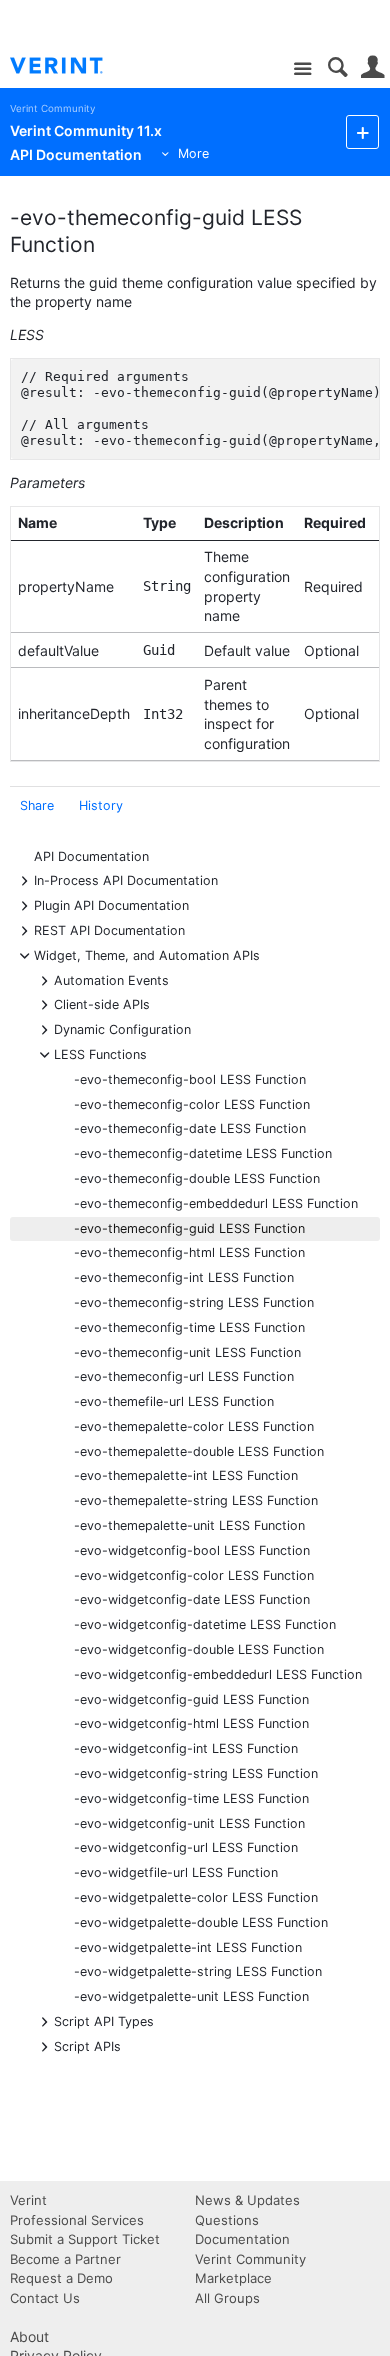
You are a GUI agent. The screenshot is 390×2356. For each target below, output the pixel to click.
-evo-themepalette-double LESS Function (199, 1451)
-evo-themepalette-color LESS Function (194, 1426)
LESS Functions (100, 1053)
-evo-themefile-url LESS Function (174, 1401)
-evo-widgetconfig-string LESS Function (196, 1773)
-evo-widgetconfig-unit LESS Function (189, 1823)
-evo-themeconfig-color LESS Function (192, 1104)
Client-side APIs (102, 1003)
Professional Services (77, 2220)
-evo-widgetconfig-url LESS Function (186, 1847)
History (101, 805)
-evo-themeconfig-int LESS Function (184, 1277)
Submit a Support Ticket (85, 2239)
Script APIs (87, 2045)
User (372, 67)
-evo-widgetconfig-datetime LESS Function (205, 1624)
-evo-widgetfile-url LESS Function (176, 1872)
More (193, 153)
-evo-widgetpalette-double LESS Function (201, 1922)
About (29, 2336)
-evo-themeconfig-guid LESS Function (189, 1228)
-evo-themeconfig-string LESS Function (194, 1302)
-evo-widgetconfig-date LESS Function (192, 1599)
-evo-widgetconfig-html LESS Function (191, 1723)
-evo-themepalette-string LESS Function (196, 1500)
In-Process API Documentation (126, 879)
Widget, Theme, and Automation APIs (147, 954)
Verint (28, 2200)
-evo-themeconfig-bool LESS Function (190, 1079)
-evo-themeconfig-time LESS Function (189, 1327)
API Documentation (91, 856)
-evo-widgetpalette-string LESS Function (198, 1971)
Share (37, 805)
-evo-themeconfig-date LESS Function (190, 1128)
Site (302, 69)
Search (337, 67)
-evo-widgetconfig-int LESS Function (186, 1748)
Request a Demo (61, 2278)
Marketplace (233, 2278)
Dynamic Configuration (122, 1028)
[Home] (72, 66)
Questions (227, 2220)
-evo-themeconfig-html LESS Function (189, 1252)
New (362, 131)
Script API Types (104, 2020)
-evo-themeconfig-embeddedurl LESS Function (216, 1203)
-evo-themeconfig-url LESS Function (184, 1376)
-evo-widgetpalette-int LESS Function (188, 1947)
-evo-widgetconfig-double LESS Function (199, 1649)
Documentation (242, 2239)
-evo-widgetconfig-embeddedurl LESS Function (218, 1674)
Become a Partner (65, 2259)
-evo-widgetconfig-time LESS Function (191, 1798)
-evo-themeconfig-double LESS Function (197, 1178)
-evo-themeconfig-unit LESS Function (187, 1352)
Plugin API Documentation (111, 904)
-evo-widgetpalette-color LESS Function (196, 1897)
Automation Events (111, 979)
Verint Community (52, 108)
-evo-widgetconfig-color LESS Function (194, 1575)
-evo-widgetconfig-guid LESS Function (191, 1699)
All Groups (227, 2298)
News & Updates (247, 2200)
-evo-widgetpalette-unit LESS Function (191, 1996)
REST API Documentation (109, 929)
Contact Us (45, 2298)
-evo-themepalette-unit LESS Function (189, 1525)
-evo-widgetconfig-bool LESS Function (192, 1550)
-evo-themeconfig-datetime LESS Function (203, 1153)
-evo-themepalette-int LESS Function (186, 1475)
